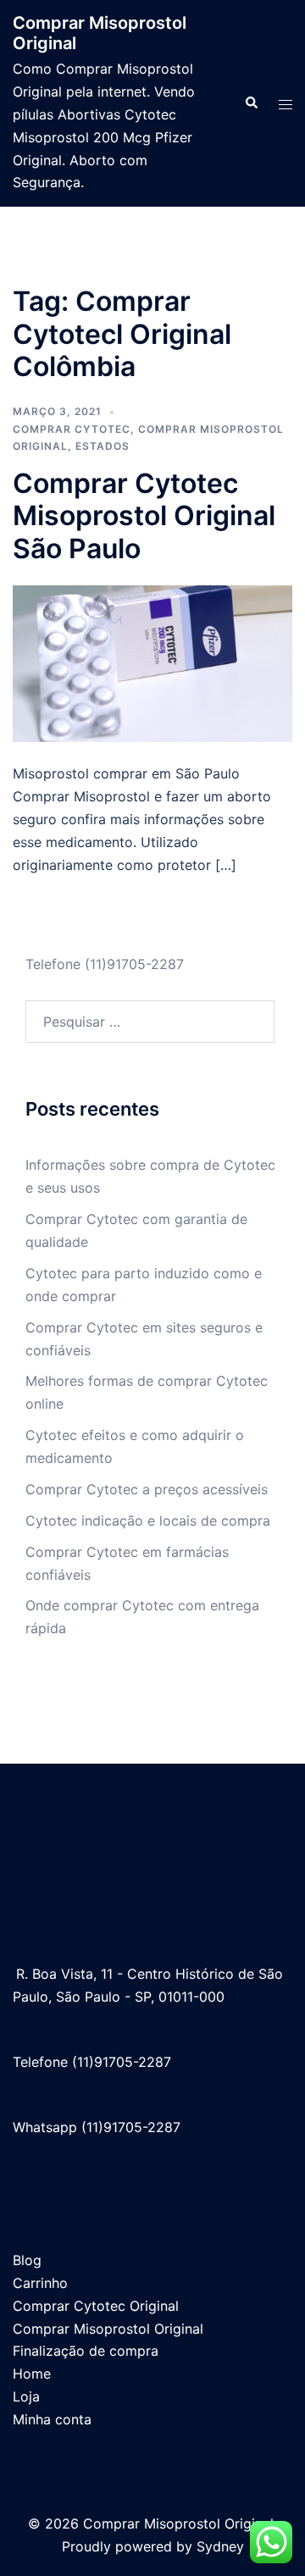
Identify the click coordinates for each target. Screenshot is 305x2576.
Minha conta (52, 2419)
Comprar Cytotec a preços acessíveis (147, 1489)
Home (32, 2374)
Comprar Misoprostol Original (108, 2329)
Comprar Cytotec (72, 429)
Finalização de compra (86, 2351)
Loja (26, 2396)
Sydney (220, 2546)
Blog (27, 2260)
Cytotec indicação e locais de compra (148, 1521)
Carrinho (40, 2283)
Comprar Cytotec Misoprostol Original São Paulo (144, 516)
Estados (103, 446)
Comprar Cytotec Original (96, 2306)
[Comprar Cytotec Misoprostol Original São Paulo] (152, 662)
